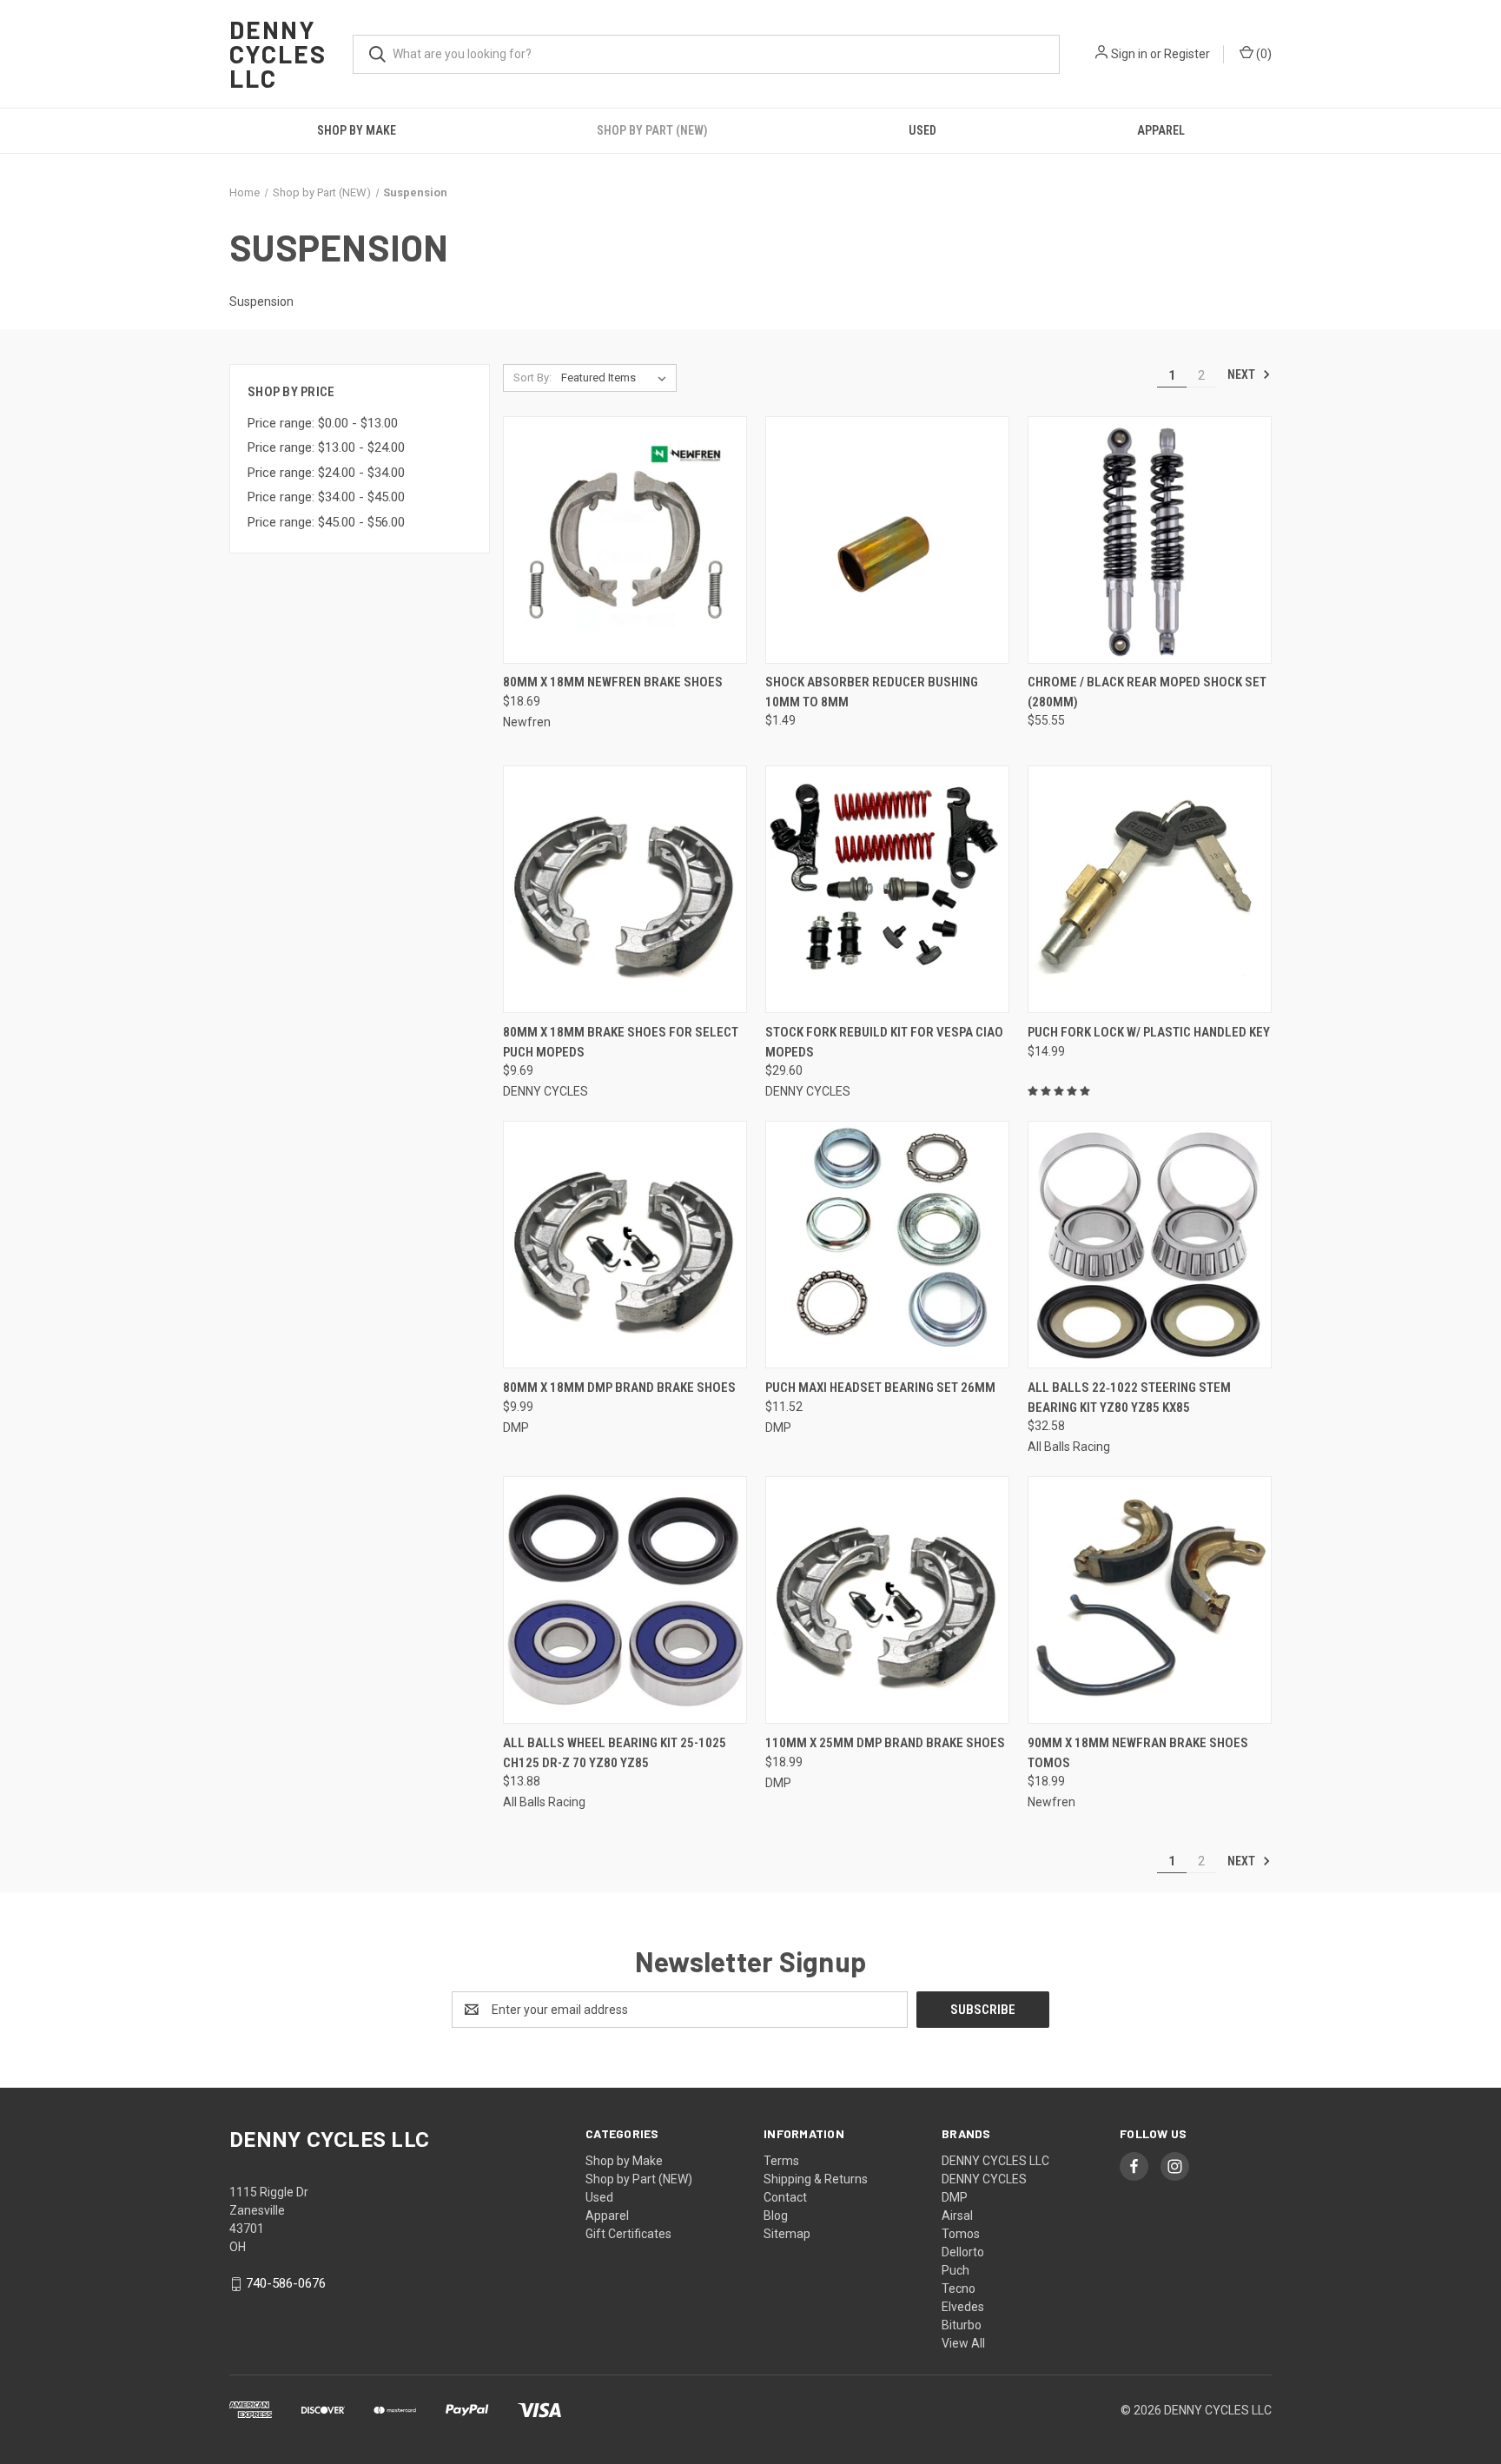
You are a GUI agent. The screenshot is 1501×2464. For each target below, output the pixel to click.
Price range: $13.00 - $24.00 (326, 447)
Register (1187, 54)
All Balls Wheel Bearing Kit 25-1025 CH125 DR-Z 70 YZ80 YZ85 (615, 1753)
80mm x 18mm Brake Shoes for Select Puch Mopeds (621, 1042)
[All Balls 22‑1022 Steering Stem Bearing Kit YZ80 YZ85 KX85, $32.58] (1150, 1245)
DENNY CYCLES (984, 2179)
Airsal (957, 2216)
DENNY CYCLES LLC (995, 2161)
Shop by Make (357, 130)
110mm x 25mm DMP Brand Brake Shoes (885, 1743)
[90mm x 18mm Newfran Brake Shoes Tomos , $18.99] (1150, 1600)
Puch (955, 2270)
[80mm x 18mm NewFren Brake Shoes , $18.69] (625, 540)
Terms (781, 2161)
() (1263, 54)
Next (1243, 374)
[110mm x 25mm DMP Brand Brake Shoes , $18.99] (887, 1600)
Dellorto (963, 2252)
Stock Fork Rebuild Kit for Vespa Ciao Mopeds (884, 1042)
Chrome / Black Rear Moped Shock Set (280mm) (1147, 692)
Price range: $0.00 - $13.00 (323, 423)
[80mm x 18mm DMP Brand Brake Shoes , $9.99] (625, 1245)
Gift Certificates (628, 2234)
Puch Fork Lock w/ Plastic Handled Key (1149, 1032)
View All (963, 2343)
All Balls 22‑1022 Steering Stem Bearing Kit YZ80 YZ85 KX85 (1129, 1398)
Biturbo (962, 2325)
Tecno (959, 2288)
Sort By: (532, 378)
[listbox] (617, 378)
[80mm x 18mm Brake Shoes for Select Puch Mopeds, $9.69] (625, 889)
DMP (955, 2197)
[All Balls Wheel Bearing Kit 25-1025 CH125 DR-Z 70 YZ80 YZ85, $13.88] (625, 1600)
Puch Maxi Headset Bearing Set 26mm (880, 1388)
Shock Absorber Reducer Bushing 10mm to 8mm (872, 692)
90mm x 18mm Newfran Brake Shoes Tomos (1138, 1753)
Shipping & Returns (816, 2179)
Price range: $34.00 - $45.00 (326, 497)
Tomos (961, 2234)
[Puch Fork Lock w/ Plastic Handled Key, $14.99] (1150, 889)
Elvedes (963, 2307)
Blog (776, 2216)
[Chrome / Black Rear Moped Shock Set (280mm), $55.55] (1150, 540)
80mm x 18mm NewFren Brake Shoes (613, 682)
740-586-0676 (286, 2283)
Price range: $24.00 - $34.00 (326, 473)
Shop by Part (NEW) (652, 130)
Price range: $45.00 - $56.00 (326, 522)
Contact (785, 2197)
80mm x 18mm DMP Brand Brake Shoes (619, 1388)
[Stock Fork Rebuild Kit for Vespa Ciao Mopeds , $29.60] (887, 889)
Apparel (1161, 130)
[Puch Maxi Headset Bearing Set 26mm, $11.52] (887, 1245)
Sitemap (787, 2234)
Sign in (1129, 54)
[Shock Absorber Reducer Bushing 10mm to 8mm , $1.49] (887, 540)
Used (922, 130)
